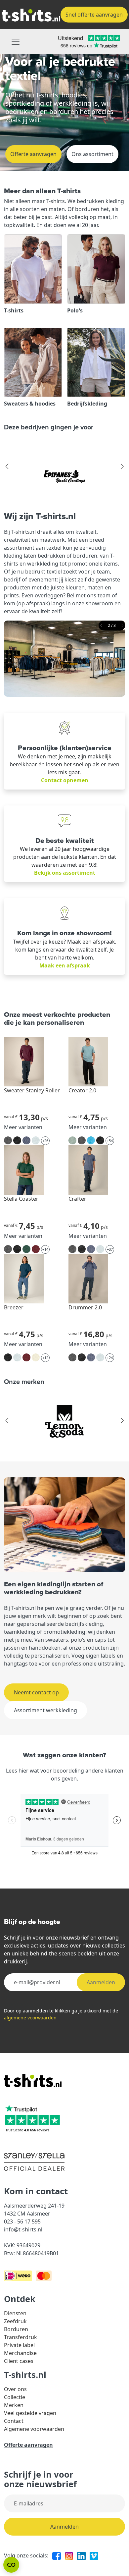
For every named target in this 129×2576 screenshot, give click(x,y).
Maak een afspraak (65, 965)
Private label (19, 2345)
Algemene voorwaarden (34, 2429)
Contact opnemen (65, 780)
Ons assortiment (92, 154)
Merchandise (20, 2353)
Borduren (16, 2329)
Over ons (15, 2389)
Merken (14, 2405)
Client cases (19, 2361)
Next (122, 466)
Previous (7, 466)
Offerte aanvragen (33, 154)
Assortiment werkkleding (45, 1710)
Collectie (15, 2397)
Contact (14, 2421)
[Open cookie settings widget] (11, 2565)
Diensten (15, 2313)
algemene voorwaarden (30, 2018)
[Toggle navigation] (16, 42)
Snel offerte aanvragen (94, 15)
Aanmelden (101, 1982)
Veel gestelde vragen (30, 2413)
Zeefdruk (15, 2321)
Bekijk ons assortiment (65, 873)
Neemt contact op (36, 1692)
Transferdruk (21, 2337)
